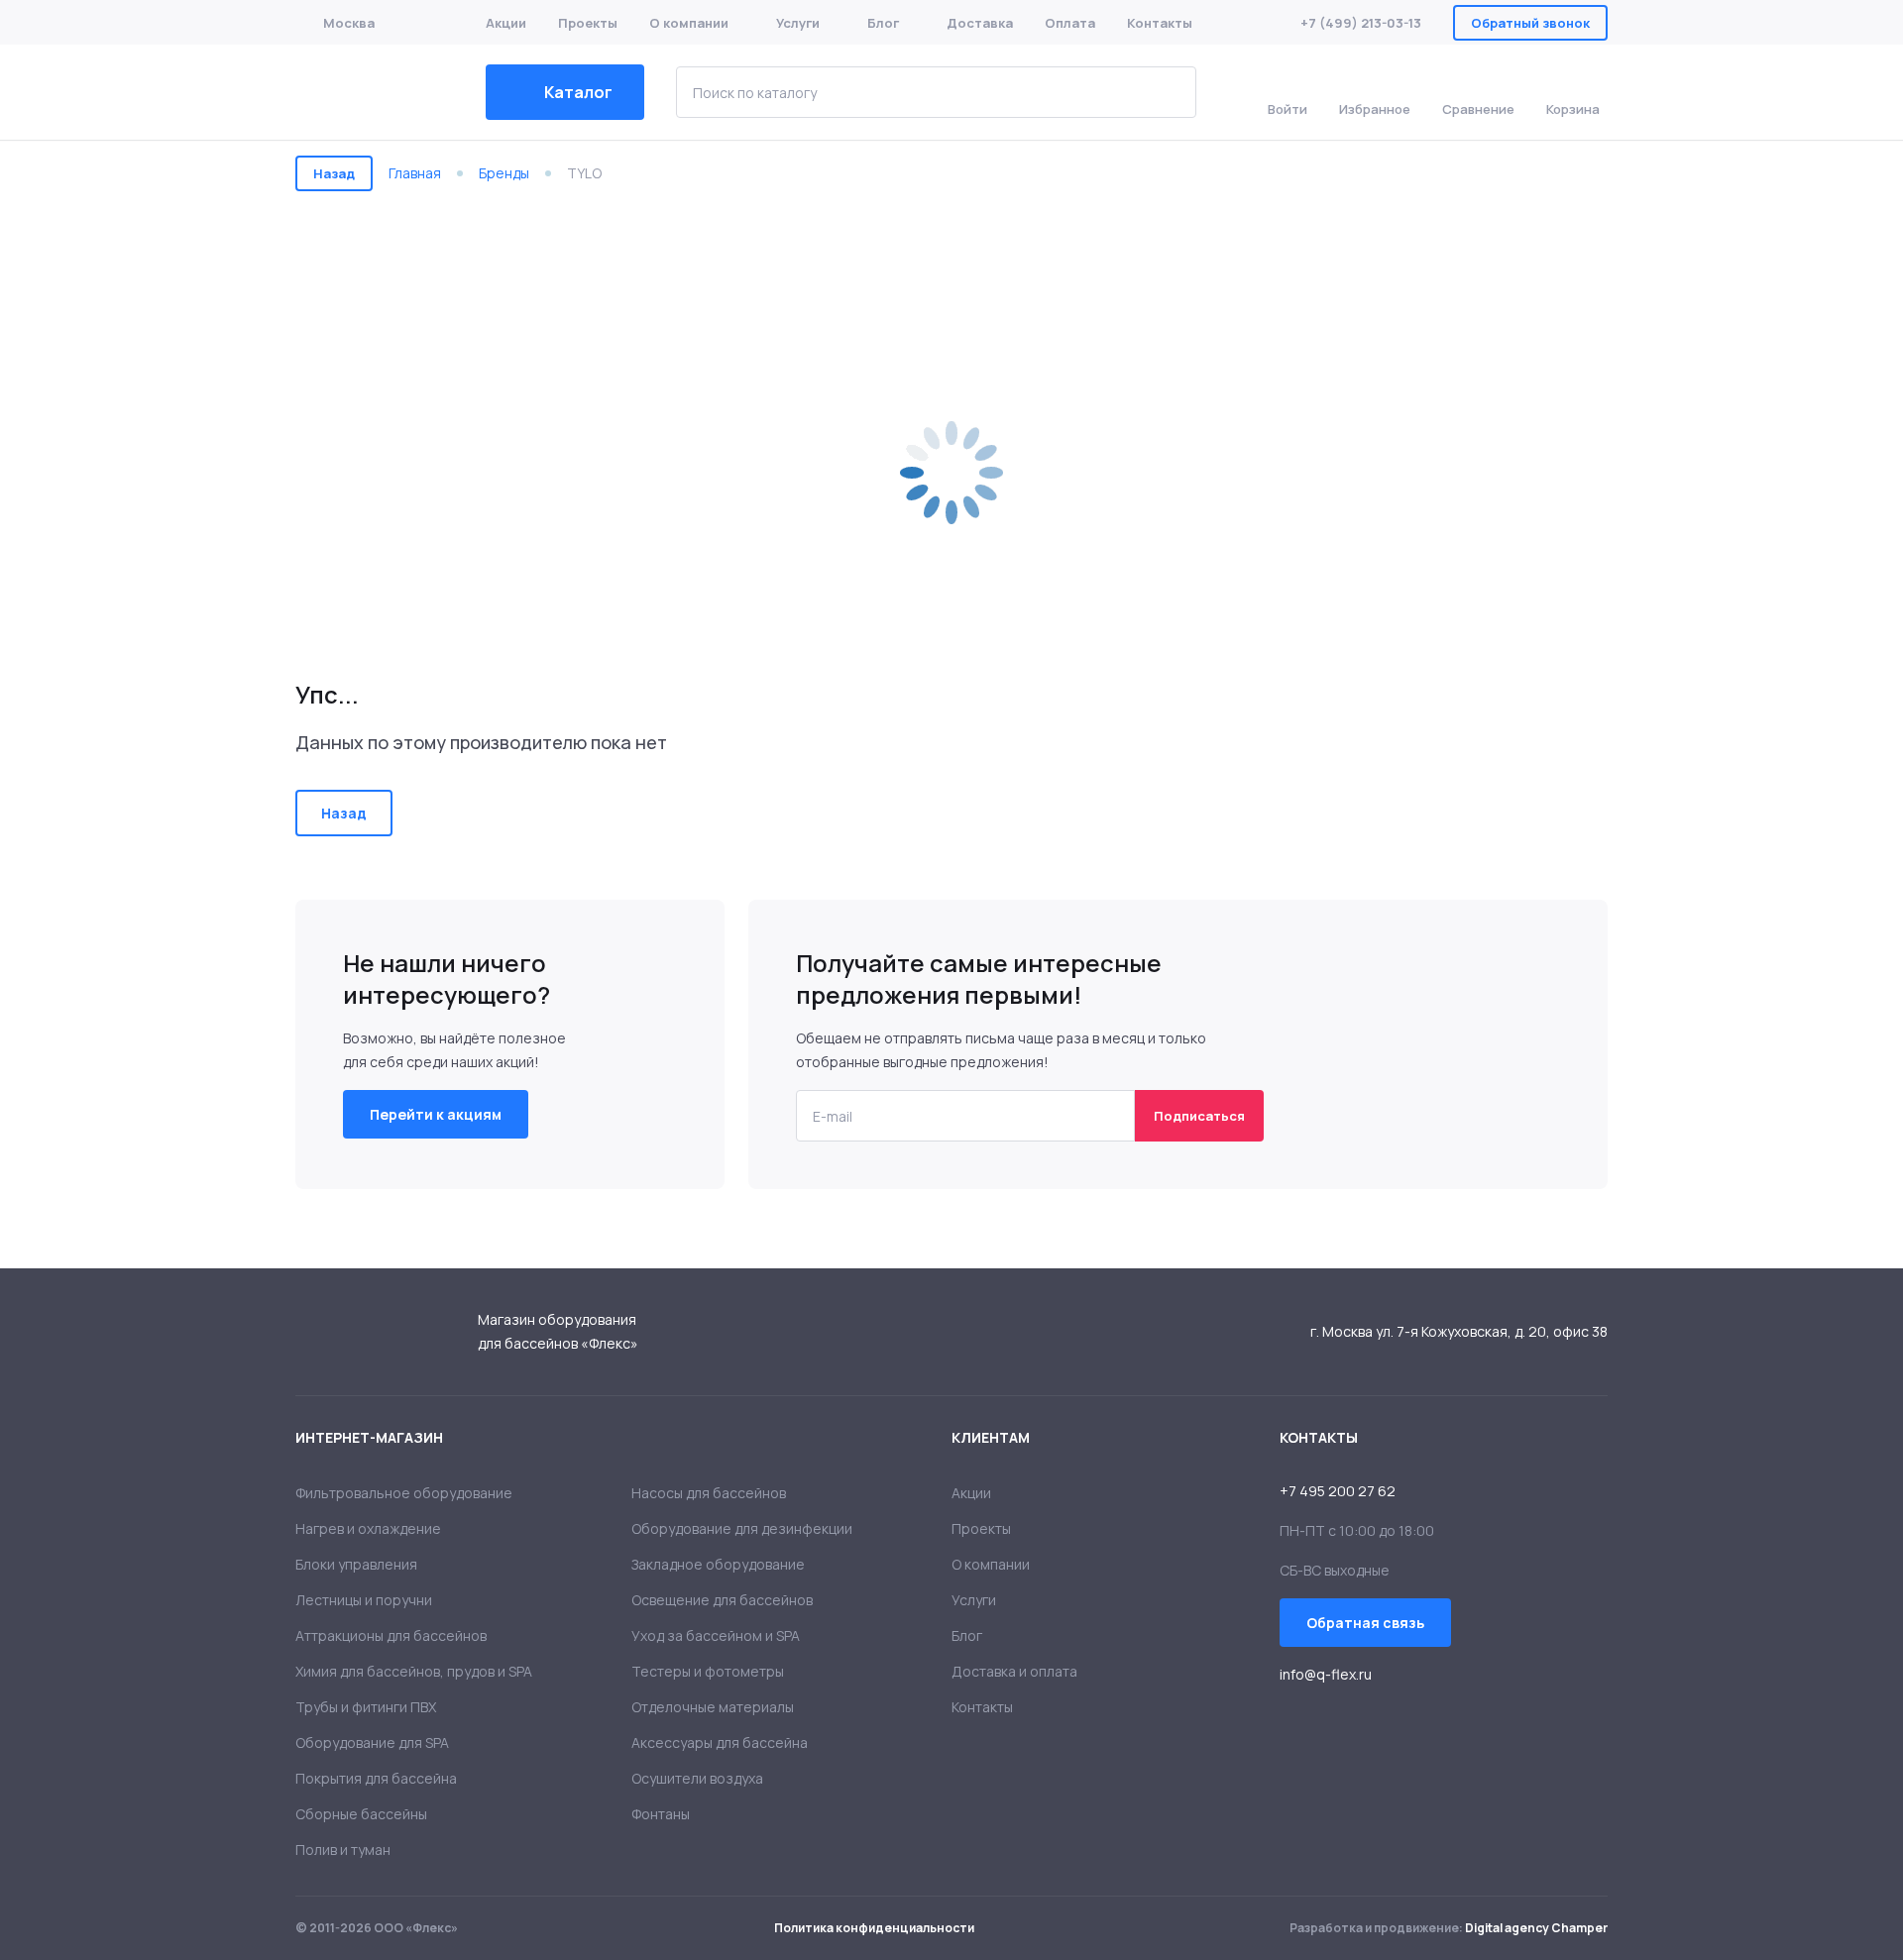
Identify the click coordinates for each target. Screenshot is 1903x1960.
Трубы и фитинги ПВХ (366, 1707)
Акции (506, 23)
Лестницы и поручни (364, 1600)
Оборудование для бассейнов (375, 92)
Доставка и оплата (1014, 1671)
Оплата (1070, 23)
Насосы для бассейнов (709, 1493)
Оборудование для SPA (372, 1742)
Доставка (980, 23)
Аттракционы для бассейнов (391, 1635)
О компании (689, 23)
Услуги (798, 23)
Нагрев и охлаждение (368, 1528)
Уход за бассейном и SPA (716, 1635)
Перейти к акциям (436, 1114)
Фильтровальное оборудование (404, 1493)
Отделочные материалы (713, 1707)
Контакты (1160, 23)
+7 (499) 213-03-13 (1361, 23)
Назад (334, 173)
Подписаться (1199, 1116)
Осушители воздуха (697, 1778)
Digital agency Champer (1536, 1928)
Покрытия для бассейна (376, 1778)
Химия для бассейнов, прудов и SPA (414, 1671)
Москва (349, 23)
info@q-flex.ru (1326, 1674)
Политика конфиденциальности (874, 1928)
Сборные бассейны (361, 1814)
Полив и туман (343, 1850)
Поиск (1167, 92)
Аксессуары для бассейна (720, 1742)
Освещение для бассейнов (722, 1600)
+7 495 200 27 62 (1338, 1491)
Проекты (588, 23)
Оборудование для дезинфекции (742, 1528)
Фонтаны (661, 1814)
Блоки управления (356, 1564)
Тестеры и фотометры (708, 1671)
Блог (883, 23)
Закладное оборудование (718, 1564)
